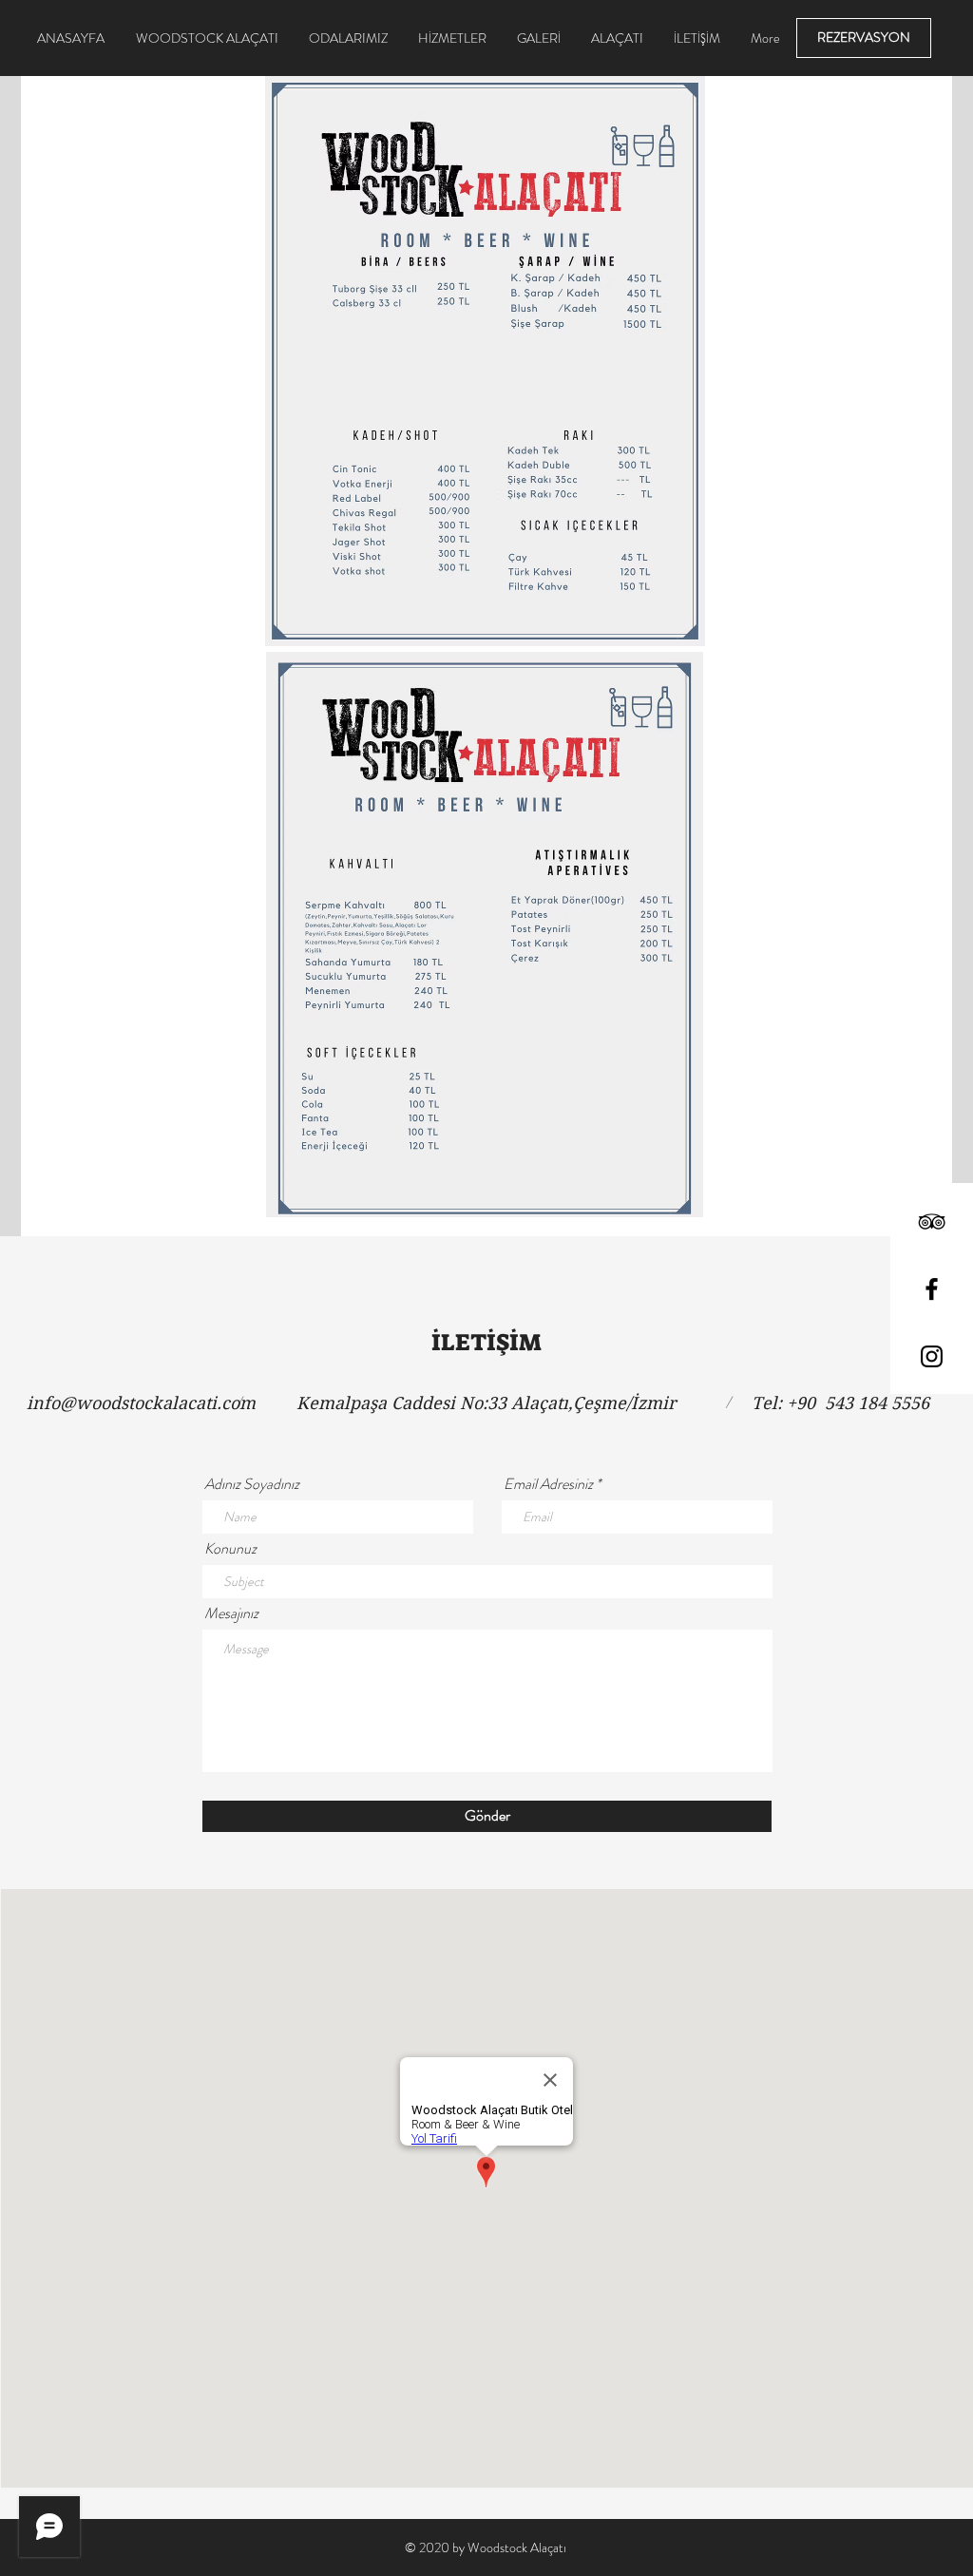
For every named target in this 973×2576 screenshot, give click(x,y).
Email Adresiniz (548, 1484)
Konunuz (230, 1549)
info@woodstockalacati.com (141, 1403)
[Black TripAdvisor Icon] (932, 1221)
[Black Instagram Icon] (932, 1356)
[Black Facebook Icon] (932, 1289)
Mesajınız (231, 1613)
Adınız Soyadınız (252, 1484)
